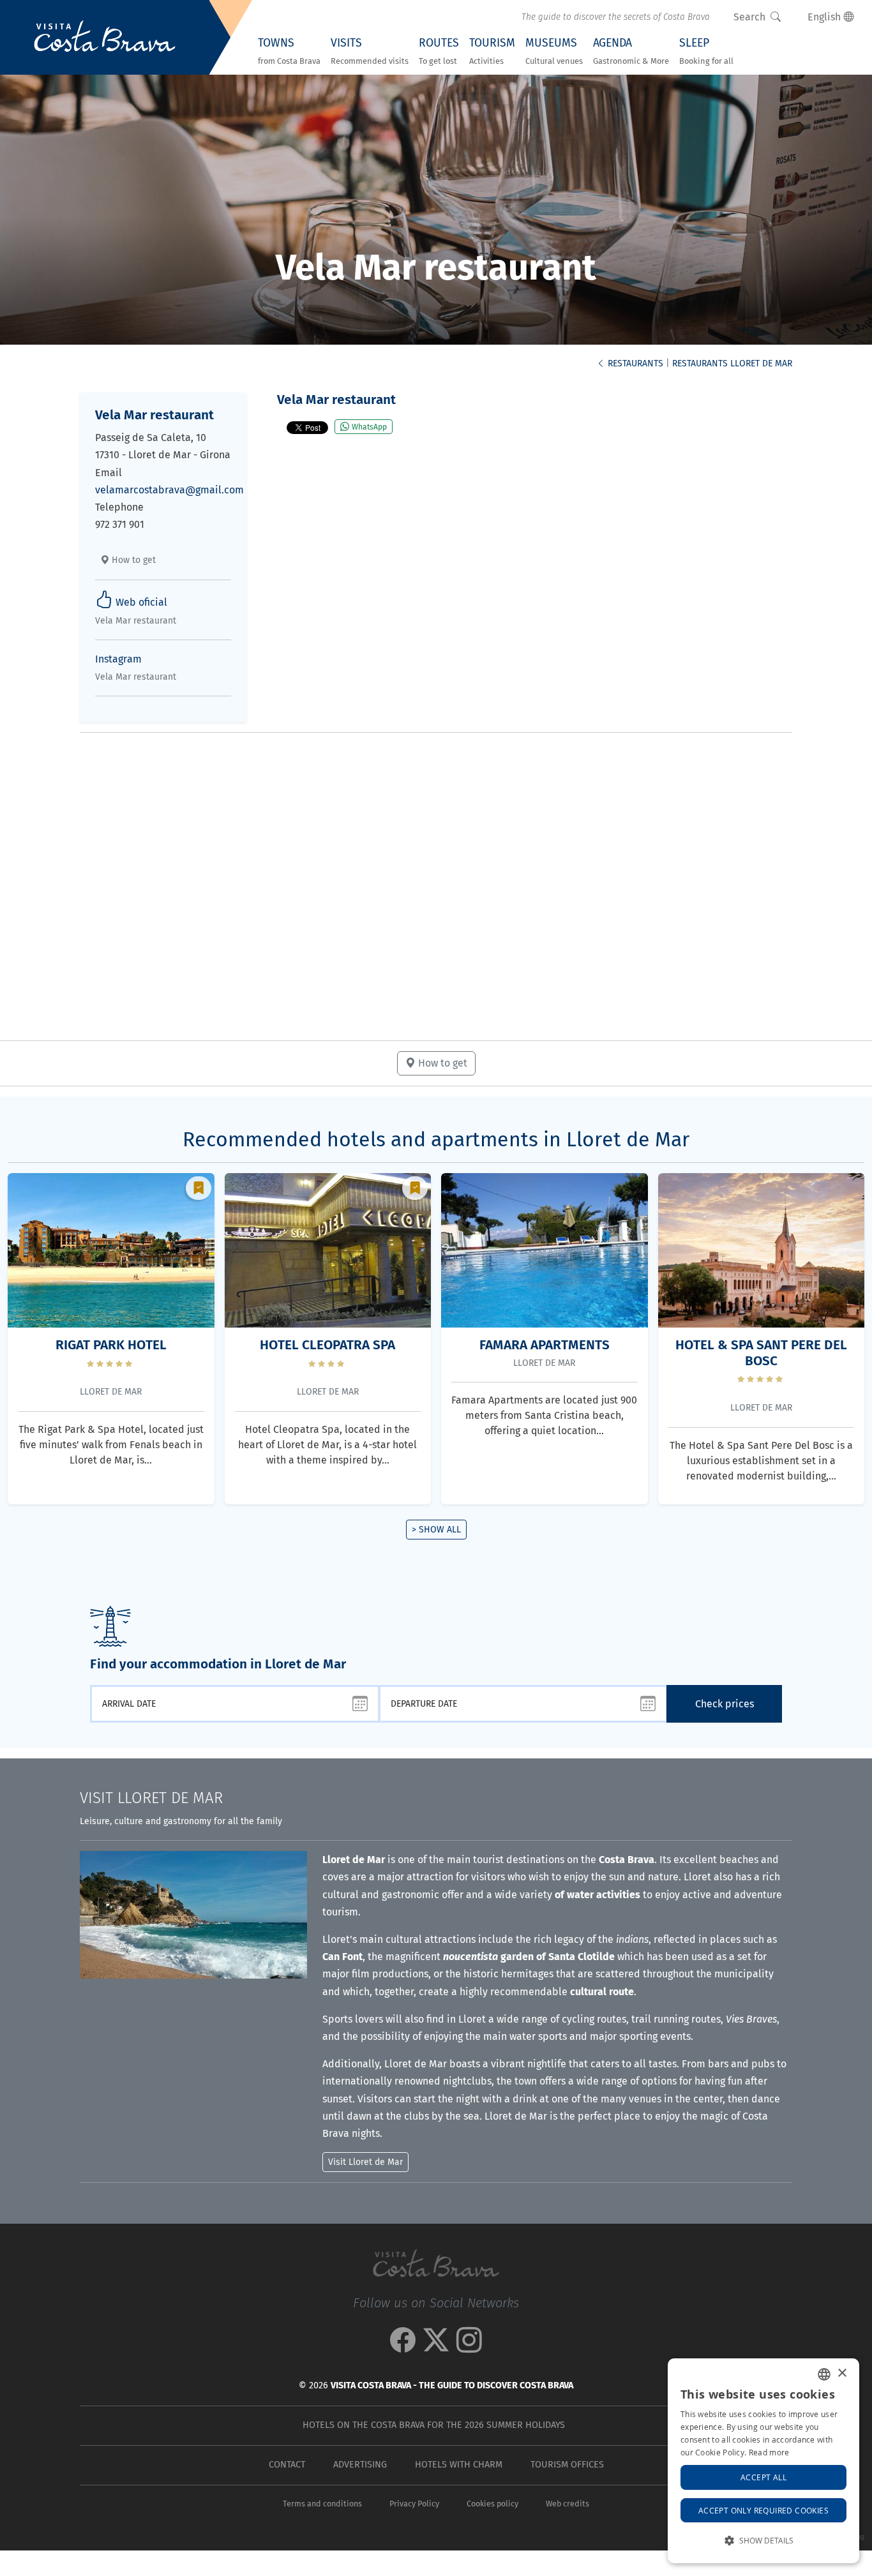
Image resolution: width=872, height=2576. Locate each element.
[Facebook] (403, 2347)
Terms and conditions (322, 2504)
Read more (769, 2452)
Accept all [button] (763, 2477)
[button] (763, 2541)
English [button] (825, 17)
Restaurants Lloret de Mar (732, 363)
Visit (151, 1798)
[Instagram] (469, 2347)
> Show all (436, 1530)
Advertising (360, 2465)
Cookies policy (492, 2504)
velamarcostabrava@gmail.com (169, 490)
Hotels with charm (459, 2465)
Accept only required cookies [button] (763, 2510)
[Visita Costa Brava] (105, 38)
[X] (436, 2347)
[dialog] (763, 2461)
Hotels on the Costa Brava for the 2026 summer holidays (434, 2425)
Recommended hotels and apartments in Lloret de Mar (436, 1139)
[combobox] (824, 2374)
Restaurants (634, 363)
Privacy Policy (414, 2504)
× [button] (842, 2373)
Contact (287, 2465)
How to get (132, 560)
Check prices (725, 1704)
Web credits (568, 2504)
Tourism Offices (567, 2465)
